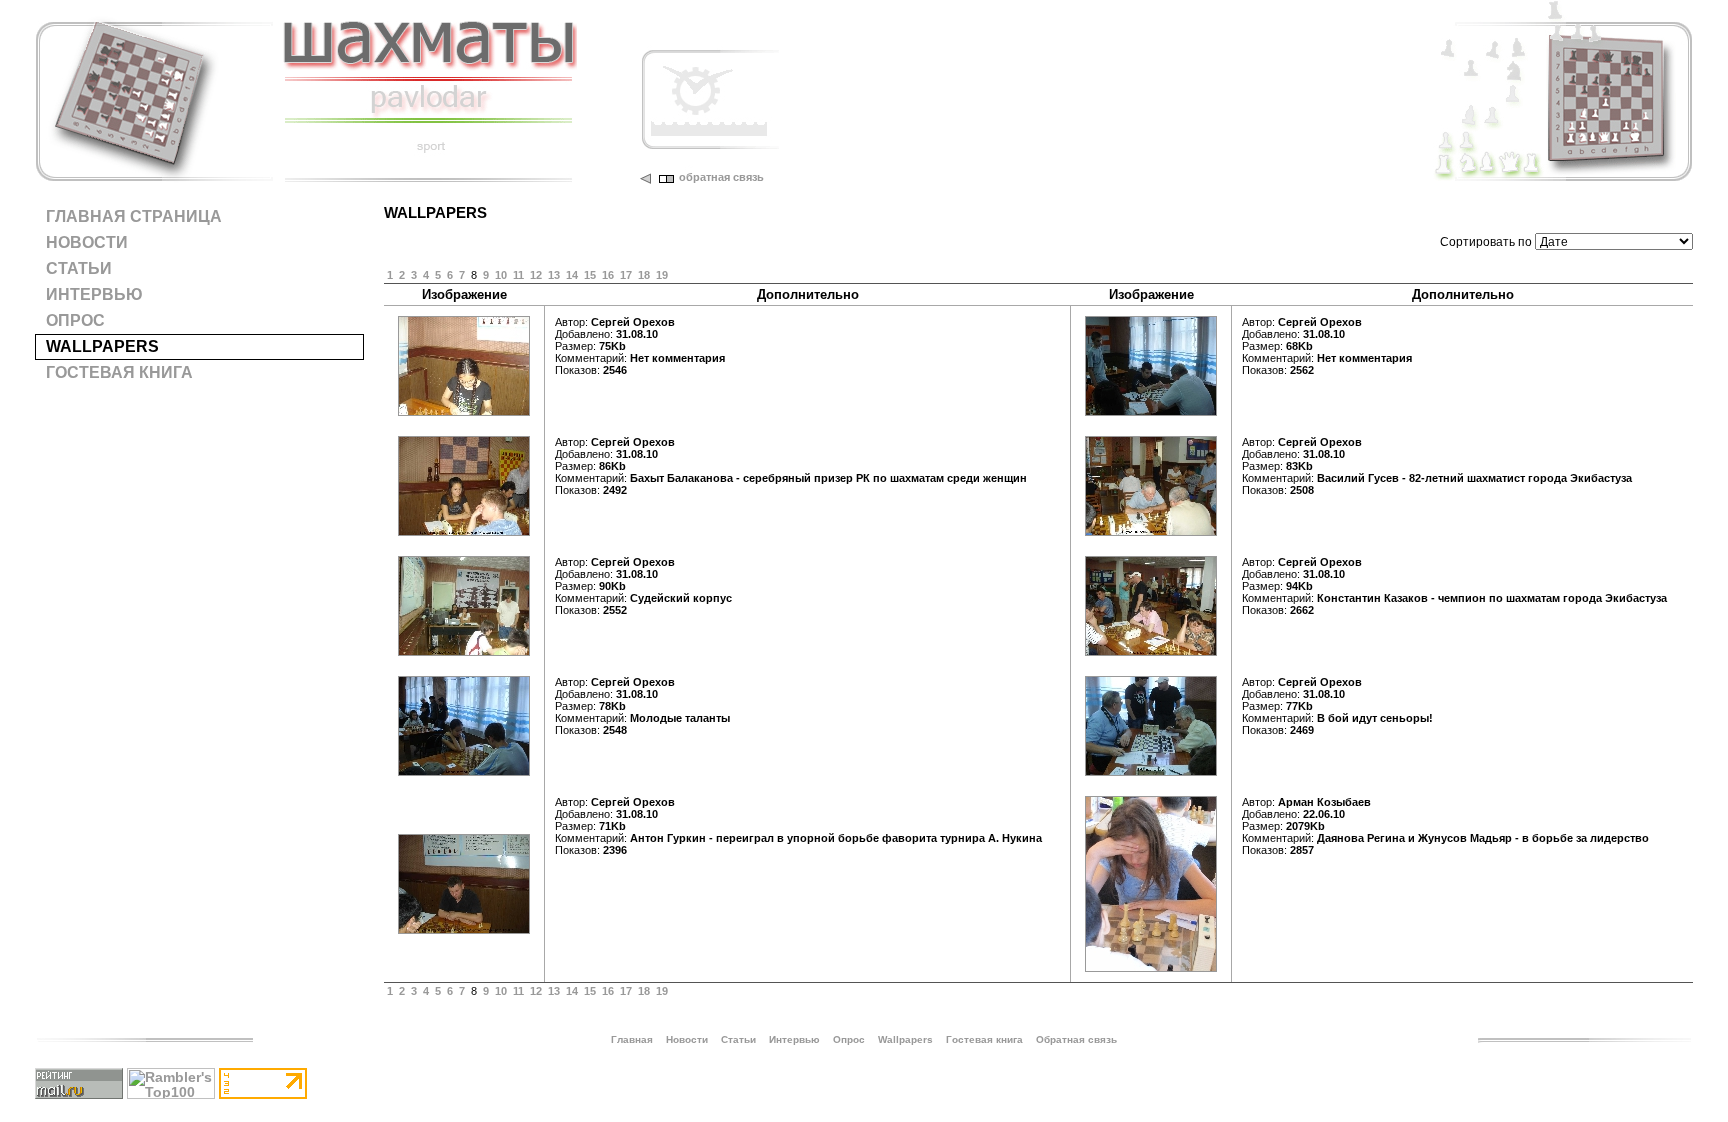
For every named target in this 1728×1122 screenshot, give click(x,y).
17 (626, 275)
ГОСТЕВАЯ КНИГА (119, 372)
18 (644, 275)
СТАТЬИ (79, 268)
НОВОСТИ (87, 242)
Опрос (849, 1039)
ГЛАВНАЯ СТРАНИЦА (134, 216)
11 (518, 275)
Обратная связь (1076, 1039)
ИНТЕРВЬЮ (94, 294)
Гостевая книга (984, 1039)
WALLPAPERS (102, 346)
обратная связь (721, 177)
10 (501, 275)
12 (536, 275)
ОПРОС (75, 320)
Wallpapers (905, 1039)
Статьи (738, 1039)
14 (572, 275)
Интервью (794, 1039)
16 (608, 275)
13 (554, 275)
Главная (632, 1039)
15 (590, 275)
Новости (687, 1039)
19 (662, 275)
